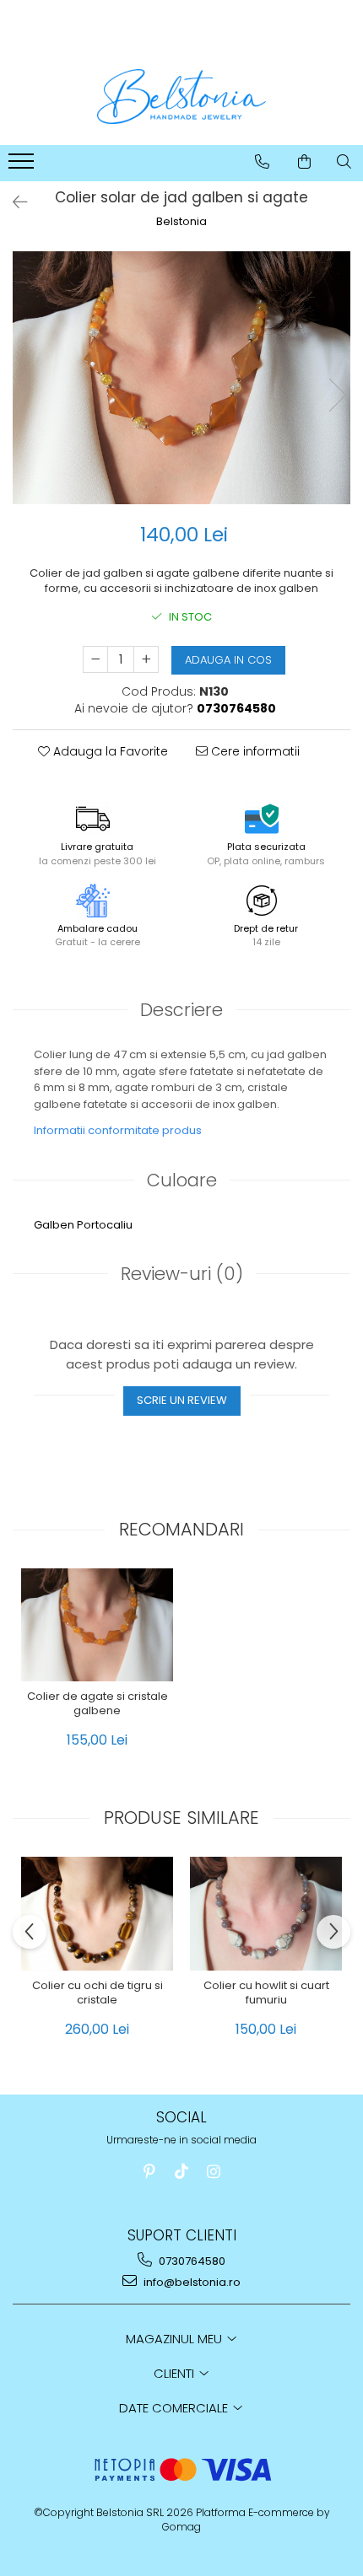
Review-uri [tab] (182, 1274)
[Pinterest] (150, 2172)
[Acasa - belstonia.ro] (181, 97)
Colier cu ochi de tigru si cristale (98, 1993)
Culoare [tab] (182, 1180)
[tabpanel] (181, 378)
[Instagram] (214, 2172)
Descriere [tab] (181, 1010)
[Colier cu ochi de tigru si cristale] (97, 1914)
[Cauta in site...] (344, 162)
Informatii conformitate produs (118, 1130)
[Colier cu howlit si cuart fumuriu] (266, 1914)
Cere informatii (254, 751)
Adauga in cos (228, 660)
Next (337, 395)
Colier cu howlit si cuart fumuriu (266, 1993)
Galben (54, 1225)
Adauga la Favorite (109, 751)
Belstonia (181, 222)
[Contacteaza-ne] (262, 162)
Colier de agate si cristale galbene (98, 1704)
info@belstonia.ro (191, 2282)
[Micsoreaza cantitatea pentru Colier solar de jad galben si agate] (95, 659)
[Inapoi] (13, 202)
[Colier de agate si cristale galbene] (97, 1625)
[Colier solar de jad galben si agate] (181, 378)
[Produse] (23, 166)
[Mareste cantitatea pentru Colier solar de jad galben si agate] (146, 659)
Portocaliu (105, 1225)
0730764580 (191, 2261)
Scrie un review (182, 1400)
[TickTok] (182, 2172)
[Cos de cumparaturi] (304, 162)
